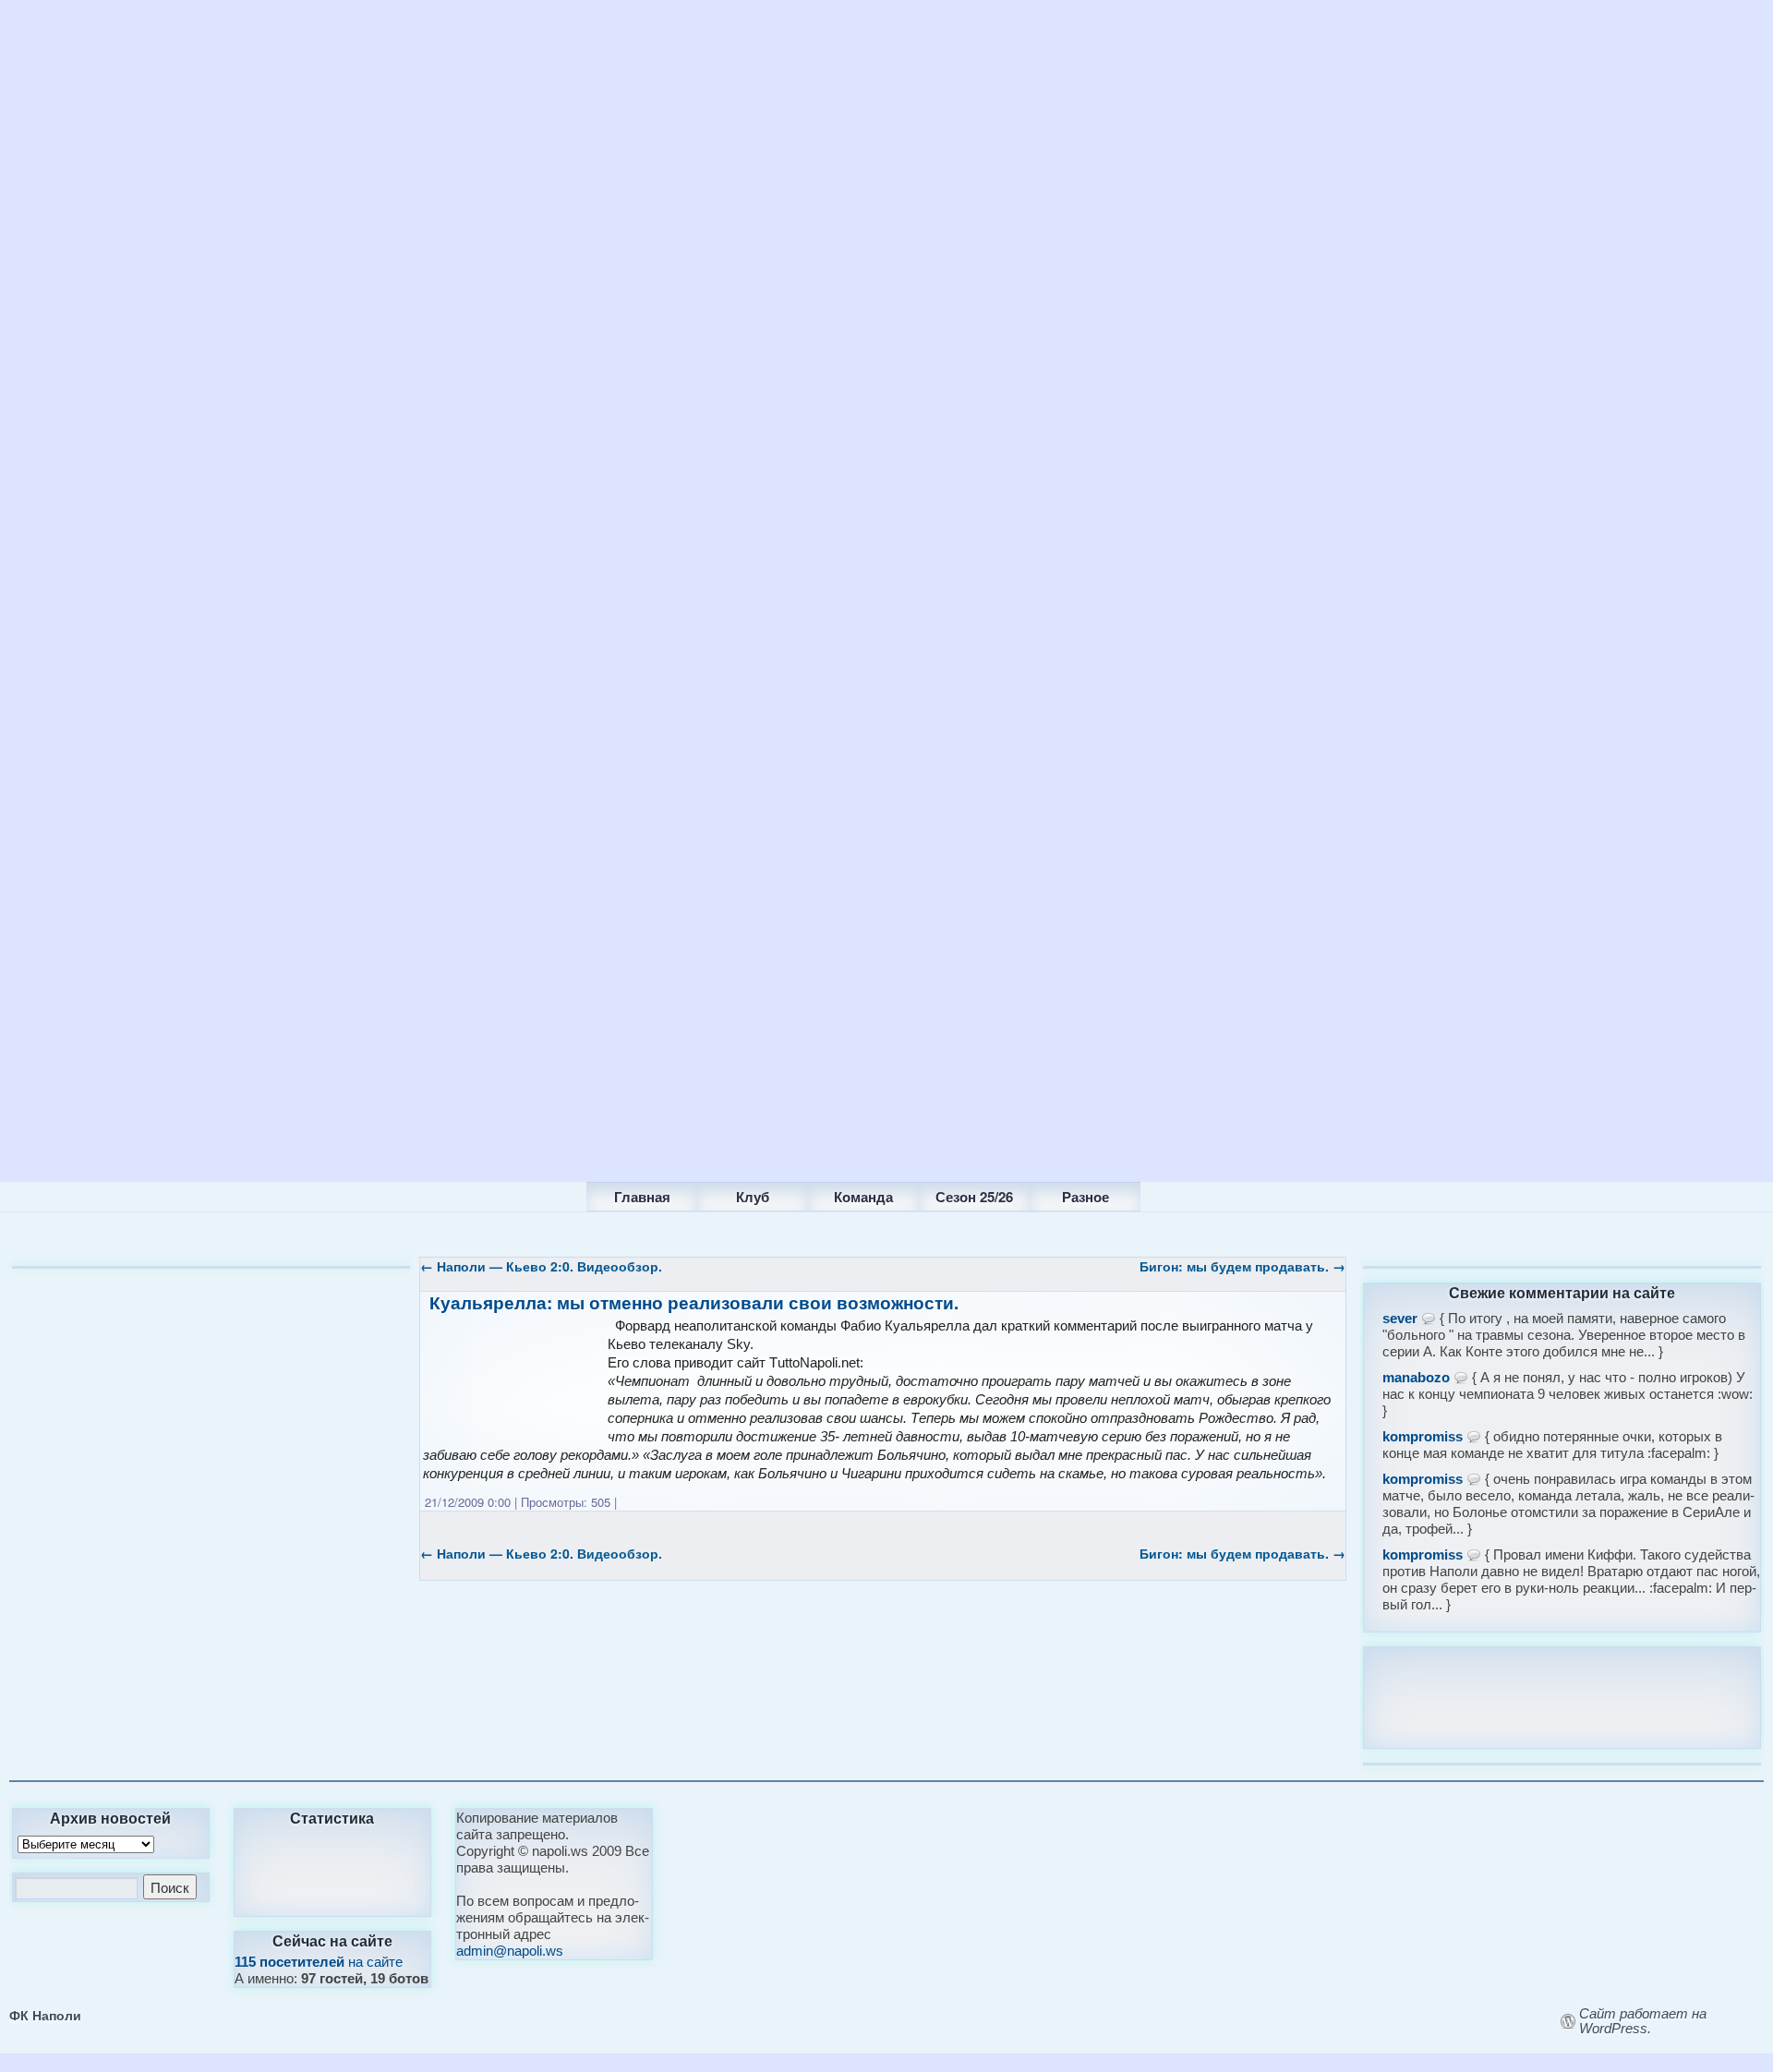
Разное (1086, 1197)
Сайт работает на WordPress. (1643, 2021)
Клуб (753, 1197)
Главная (642, 1197)
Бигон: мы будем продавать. (1242, 1266)
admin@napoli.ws (510, 1951)
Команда (863, 1197)
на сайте (319, 1962)
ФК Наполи (45, 2015)
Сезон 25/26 (974, 1197)
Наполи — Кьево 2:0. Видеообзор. (541, 1266)
